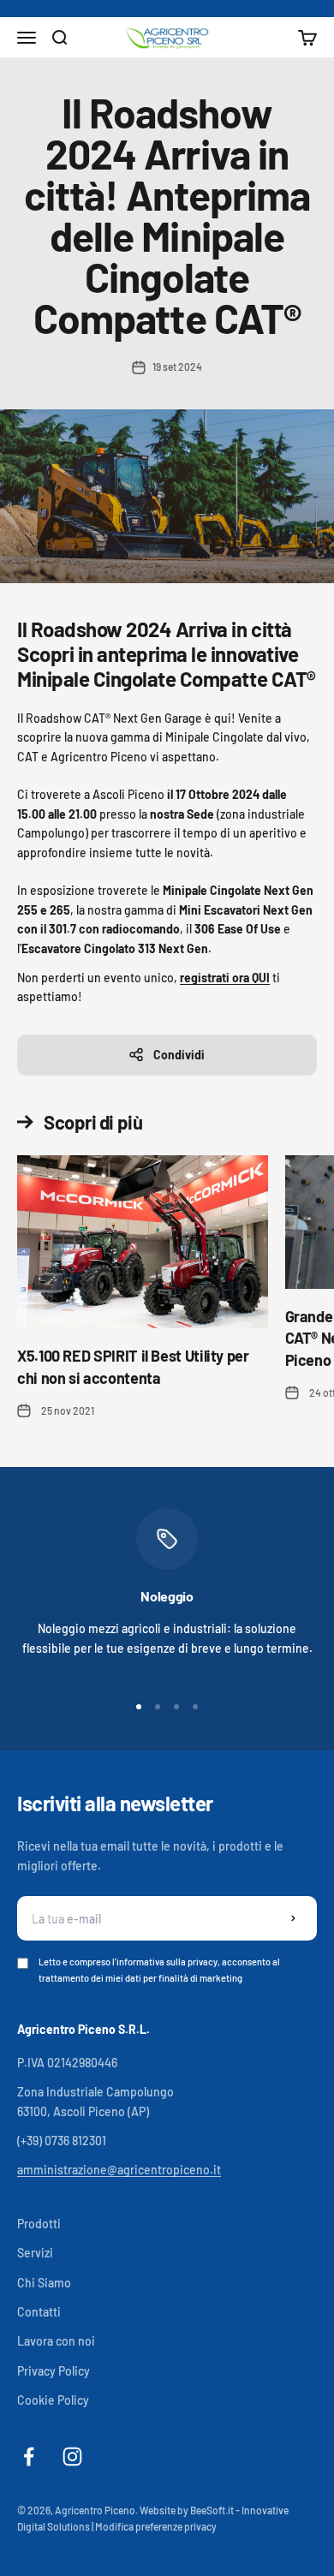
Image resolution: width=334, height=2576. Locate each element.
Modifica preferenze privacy (156, 2526)
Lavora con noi (56, 2341)
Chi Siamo (44, 2283)
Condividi (179, 1055)
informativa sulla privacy (167, 1962)
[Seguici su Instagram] (72, 2457)
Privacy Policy (54, 2371)
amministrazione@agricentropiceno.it (119, 2170)
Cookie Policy (53, 2400)
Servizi (35, 2253)
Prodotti (39, 2224)
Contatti (39, 2312)
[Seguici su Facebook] (29, 2457)
